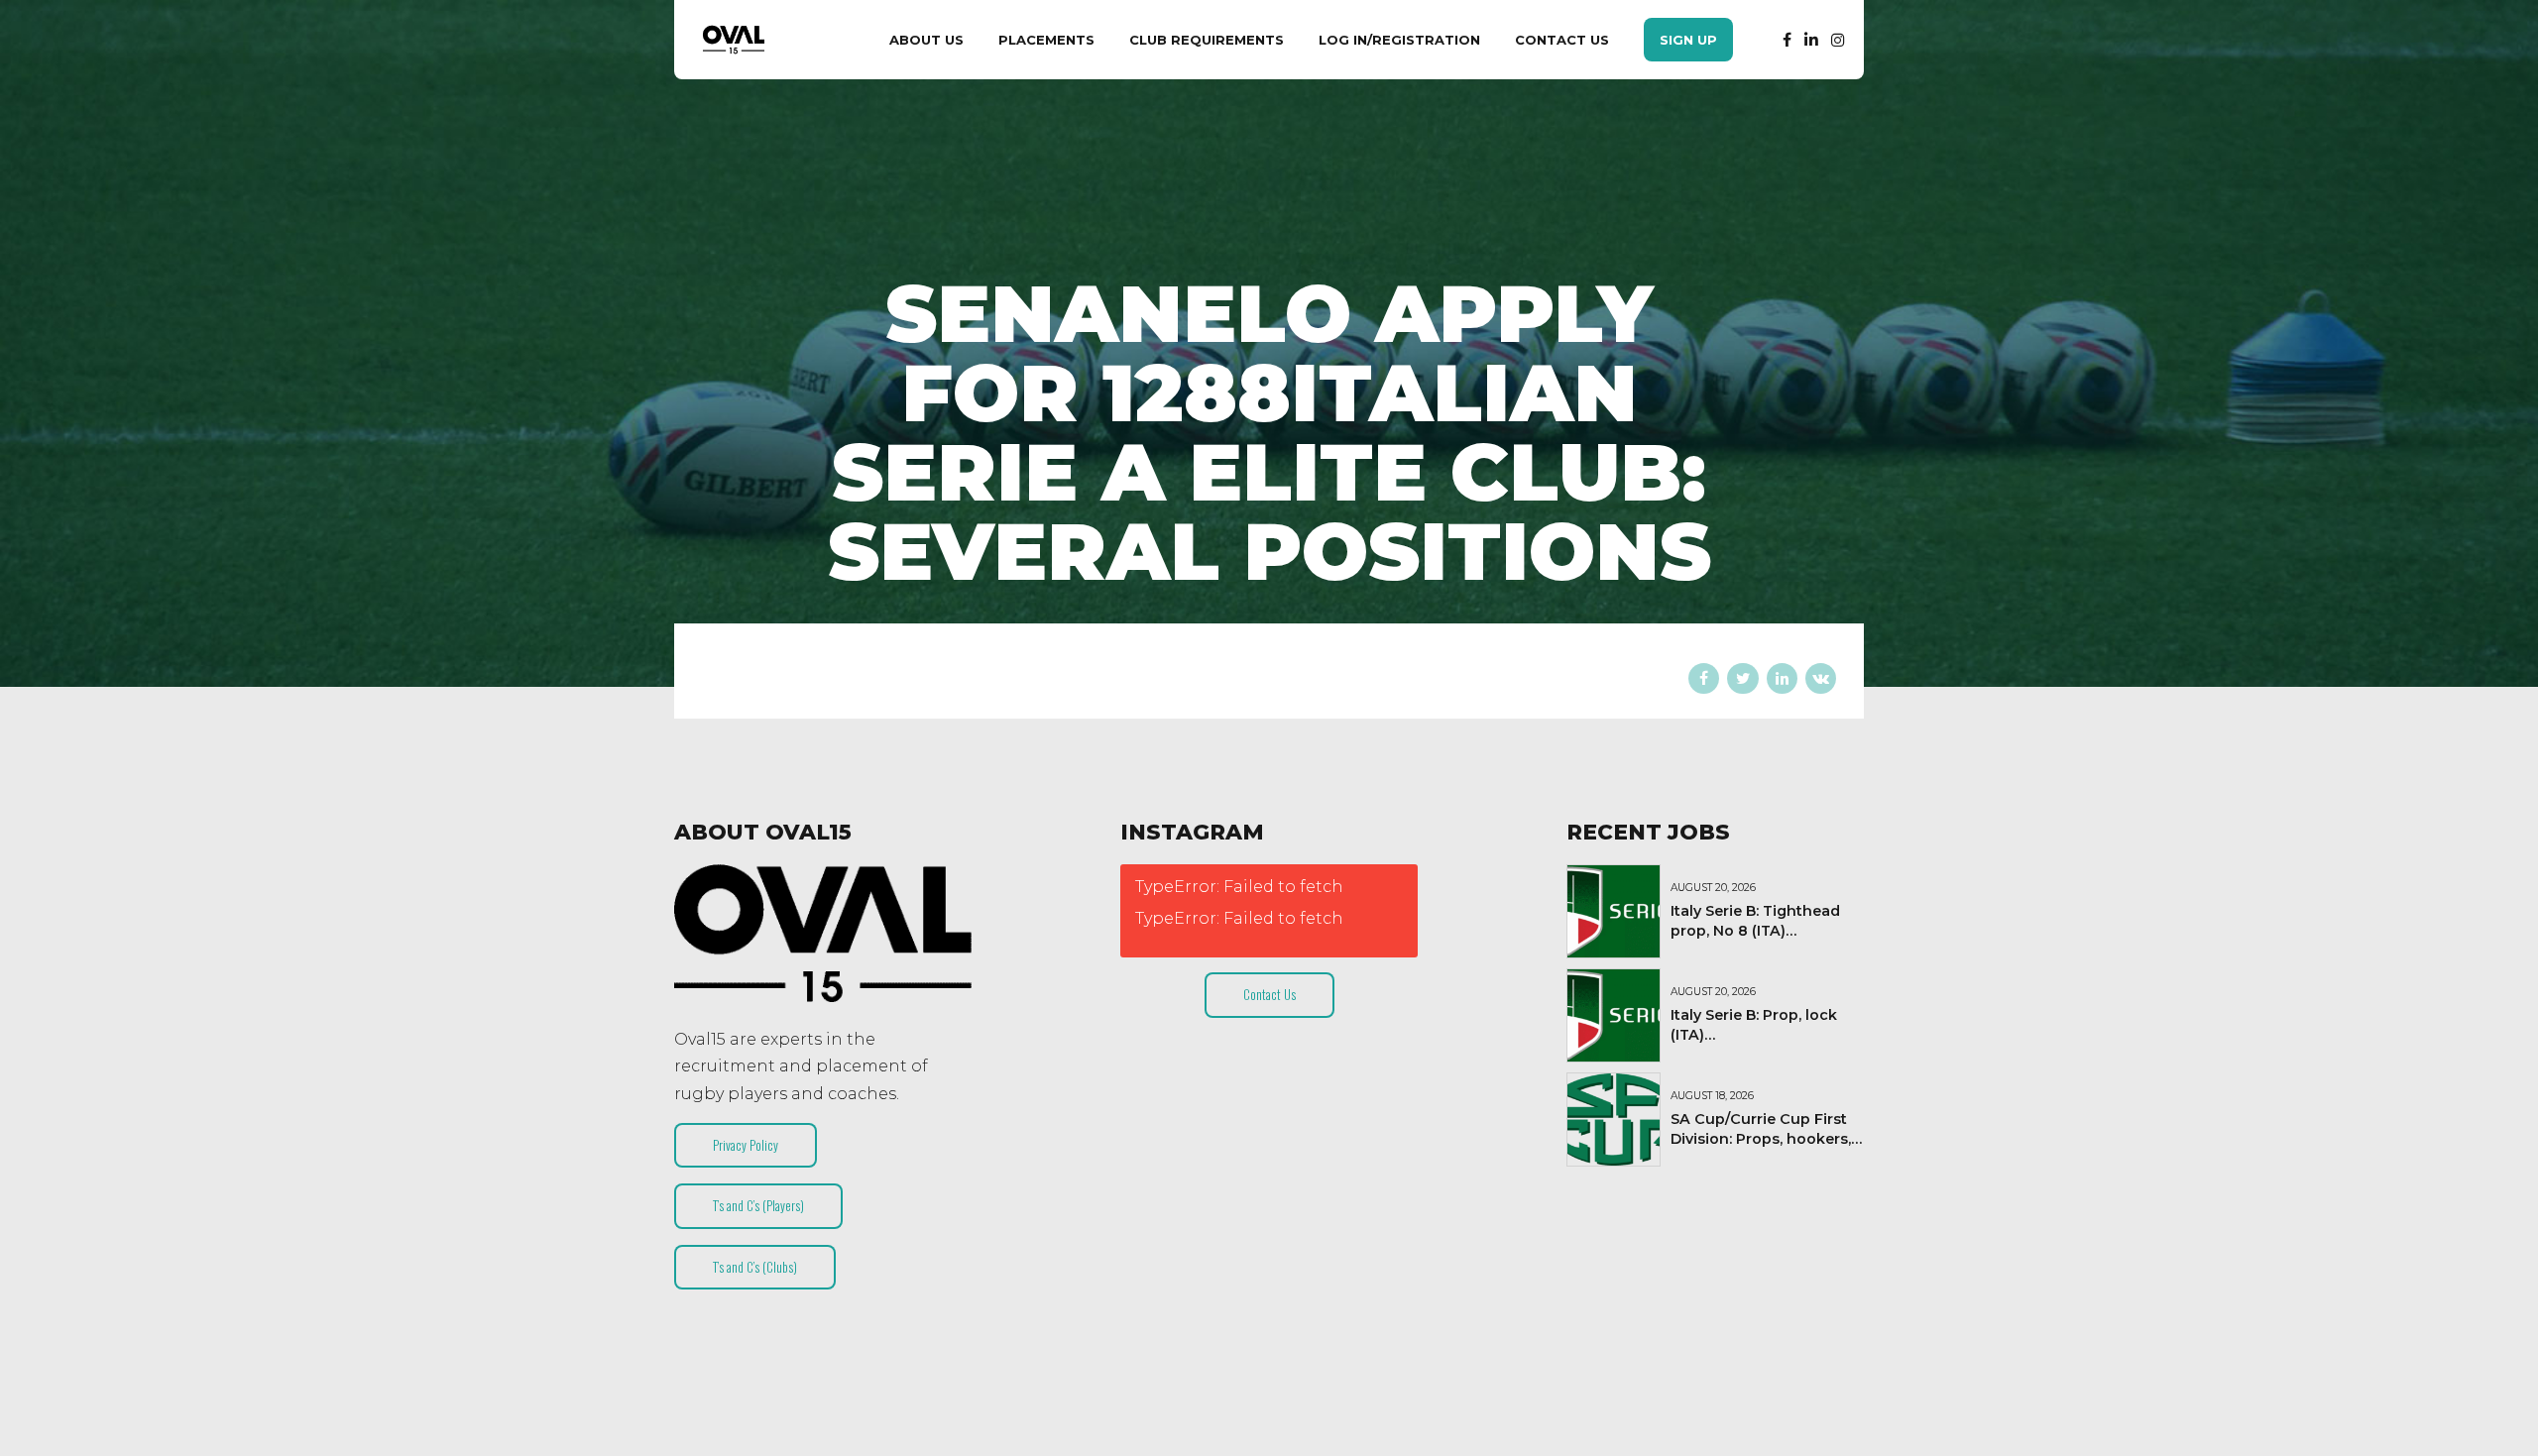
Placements (1046, 40)
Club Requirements (1207, 40)
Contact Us (1562, 40)
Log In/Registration (1399, 40)
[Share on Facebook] (1704, 678)
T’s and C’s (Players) (758, 1205)
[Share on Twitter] (1742, 678)
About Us (926, 40)
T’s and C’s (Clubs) (755, 1267)
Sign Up (1688, 40)
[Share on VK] (1821, 678)
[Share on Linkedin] (1782, 678)
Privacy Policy (746, 1145)
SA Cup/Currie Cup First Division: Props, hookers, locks (1761, 1139)
